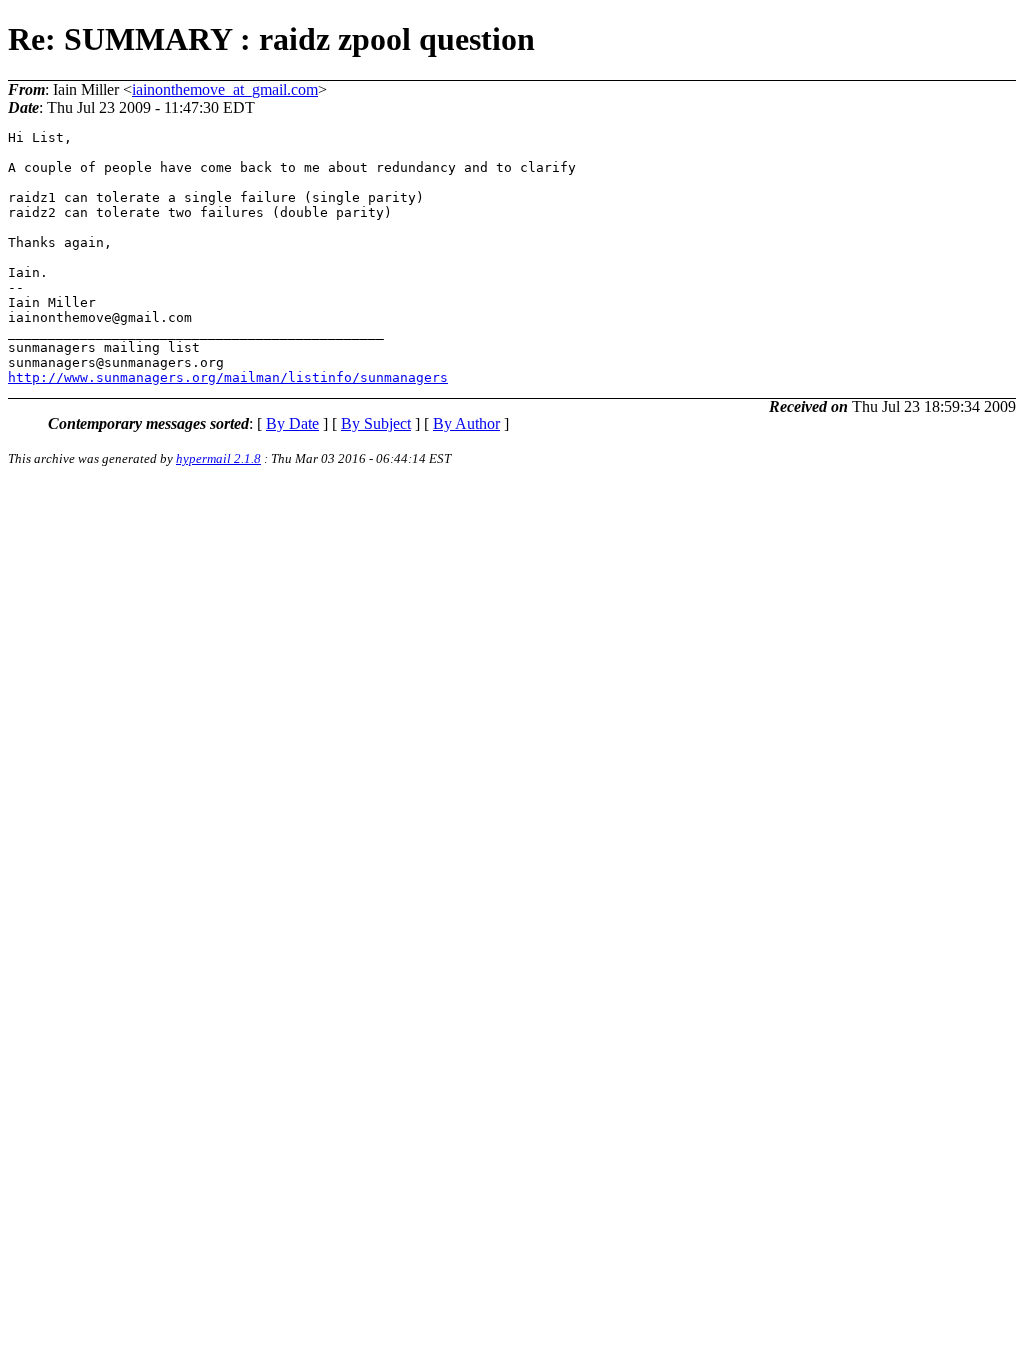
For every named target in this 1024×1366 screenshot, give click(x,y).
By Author (466, 423)
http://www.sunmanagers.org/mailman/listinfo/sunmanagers (228, 377)
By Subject (376, 423)
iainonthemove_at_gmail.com (225, 89)
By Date (292, 423)
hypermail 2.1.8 (218, 458)
